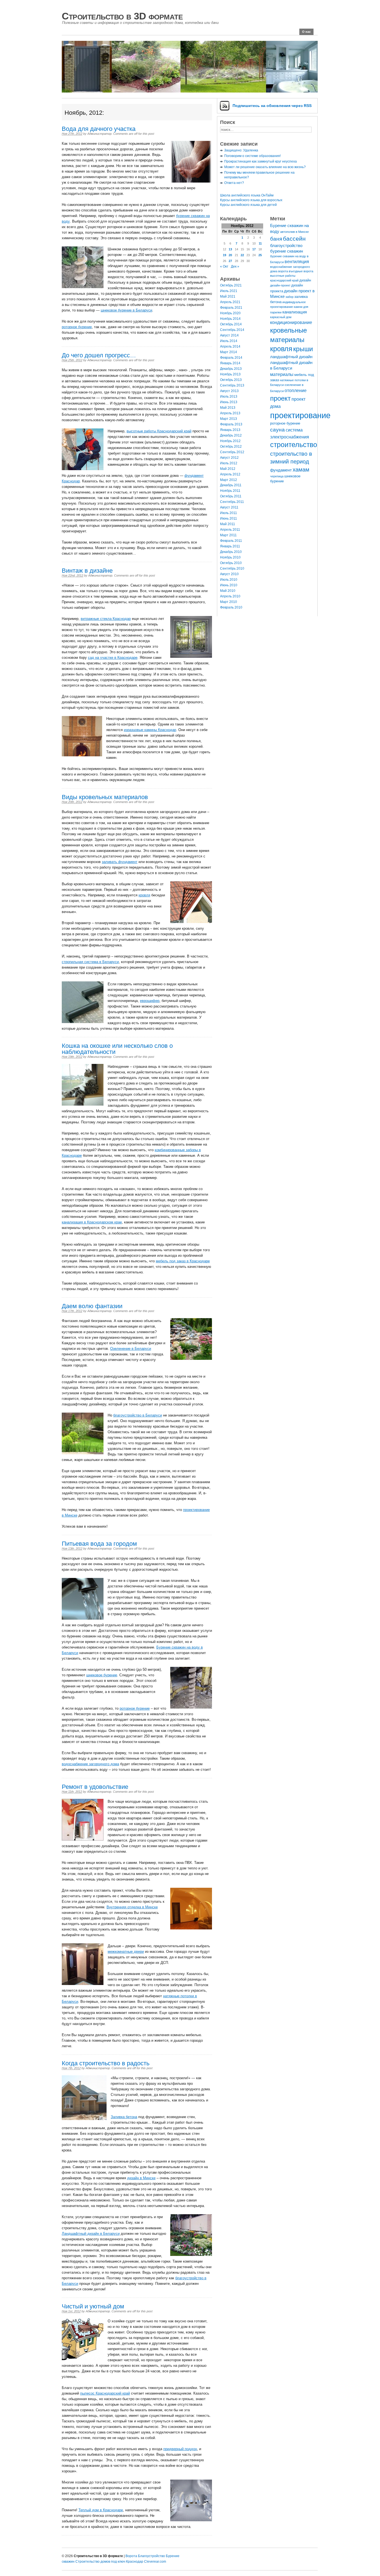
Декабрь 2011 (231, 485)
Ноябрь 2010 (230, 557)
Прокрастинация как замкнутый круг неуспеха (261, 161)
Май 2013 (228, 408)
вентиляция (297, 261)
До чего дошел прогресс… (99, 355)
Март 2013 (229, 419)
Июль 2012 (229, 463)
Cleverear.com (155, 2562)
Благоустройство (151, 2556)
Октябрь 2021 (231, 285)
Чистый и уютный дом (93, 2306)
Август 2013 (229, 391)
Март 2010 (229, 602)
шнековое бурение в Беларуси (126, 310)
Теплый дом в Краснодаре (101, 2510)
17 (254, 249)
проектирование (300, 415)
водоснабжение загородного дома (90, 1764)
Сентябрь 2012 (232, 452)
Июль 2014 (229, 341)
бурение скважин (287, 251)
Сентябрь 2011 (232, 502)
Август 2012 (229, 458)
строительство (294, 445)
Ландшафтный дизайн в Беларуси (91, 2234)
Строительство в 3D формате (122, 16)
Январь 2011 (230, 546)
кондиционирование (291, 322)
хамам (301, 470)
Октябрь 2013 (231, 380)
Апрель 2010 (230, 596)
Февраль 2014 (231, 358)
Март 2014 (229, 352)
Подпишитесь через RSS (272, 106)
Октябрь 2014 (231, 324)
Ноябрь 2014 (230, 319)
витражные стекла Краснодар (106, 619)
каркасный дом (281, 317)
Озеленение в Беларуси (131, 1349)
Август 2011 (229, 507)
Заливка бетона (124, 2117)
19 (224, 255)
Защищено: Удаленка (241, 150)
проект (280, 398)
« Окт (224, 266)
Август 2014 (229, 335)
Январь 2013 (230, 430)
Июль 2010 (229, 580)
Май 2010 (228, 591)
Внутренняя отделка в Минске (132, 1907)
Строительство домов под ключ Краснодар (109, 2562)
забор (289, 297)
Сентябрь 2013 (232, 385)
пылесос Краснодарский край (105, 2393)
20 (230, 255)
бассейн (294, 239)
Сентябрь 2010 (232, 568)
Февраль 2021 (231, 308)
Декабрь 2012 (231, 435)
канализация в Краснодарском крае (92, 1222)
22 (242, 255)
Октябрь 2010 (231, 563)
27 (230, 261)
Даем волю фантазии (92, 1306)
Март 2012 (229, 480)
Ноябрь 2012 (230, 441)
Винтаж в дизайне (87, 571)
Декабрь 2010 (231, 552)
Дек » (235, 266)
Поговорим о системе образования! (252, 156)
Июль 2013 (229, 397)
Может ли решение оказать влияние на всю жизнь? (265, 167)
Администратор (99, 134)
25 (260, 255)
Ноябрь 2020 (230, 313)
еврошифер (150, 1001)
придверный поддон (180, 2449)
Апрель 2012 (230, 474)
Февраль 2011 (231, 541)
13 (230, 249)
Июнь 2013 (229, 402)
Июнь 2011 (229, 518)
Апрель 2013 (230, 413)
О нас (306, 32)
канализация (295, 312)
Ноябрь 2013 (230, 374)
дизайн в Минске (141, 2178)
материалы (282, 374)
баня (276, 239)
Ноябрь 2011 (230, 491)
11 (260, 243)
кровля (144, 895)
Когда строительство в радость (106, 2063)
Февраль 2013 (231, 424)
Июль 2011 (229, 513)
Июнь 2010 (229, 585)
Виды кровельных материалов (105, 797)
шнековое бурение (102, 1675)
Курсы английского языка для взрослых (251, 200)
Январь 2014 (230, 363)
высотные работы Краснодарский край (159, 431)
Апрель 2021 (230, 302)
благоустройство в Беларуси (138, 1415)
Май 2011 (228, 524)
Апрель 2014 (230, 346)
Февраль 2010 (231, 607)
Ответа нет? (234, 183)
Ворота (131, 2556)
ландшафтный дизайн (291, 357)
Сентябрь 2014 (232, 330)
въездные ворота (301, 271)
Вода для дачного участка (99, 129)
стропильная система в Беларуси (90, 962)
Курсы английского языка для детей (248, 205)
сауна (277, 430)
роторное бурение (77, 327)
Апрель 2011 (230, 530)
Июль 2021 (229, 291)
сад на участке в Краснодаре (113, 658)
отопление (296, 390)
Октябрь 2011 (231, 496)
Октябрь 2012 (231, 447)
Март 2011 (228, 535)
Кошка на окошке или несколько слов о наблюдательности (117, 1049)
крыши (303, 349)
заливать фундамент (120, 862)
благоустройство (286, 246)
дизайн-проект (280, 285)
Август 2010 (229, 574)
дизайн (305, 280)
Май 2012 (228, 469)
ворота (283, 271)
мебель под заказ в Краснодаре (183, 1261)
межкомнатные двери (126, 1952)
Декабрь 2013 (231, 369)
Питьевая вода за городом (99, 1544)
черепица (277, 476)
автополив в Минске (294, 232)
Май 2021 (228, 296)
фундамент (281, 470)
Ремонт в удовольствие (95, 1787)
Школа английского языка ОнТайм (247, 195)
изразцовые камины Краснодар (150, 730)
